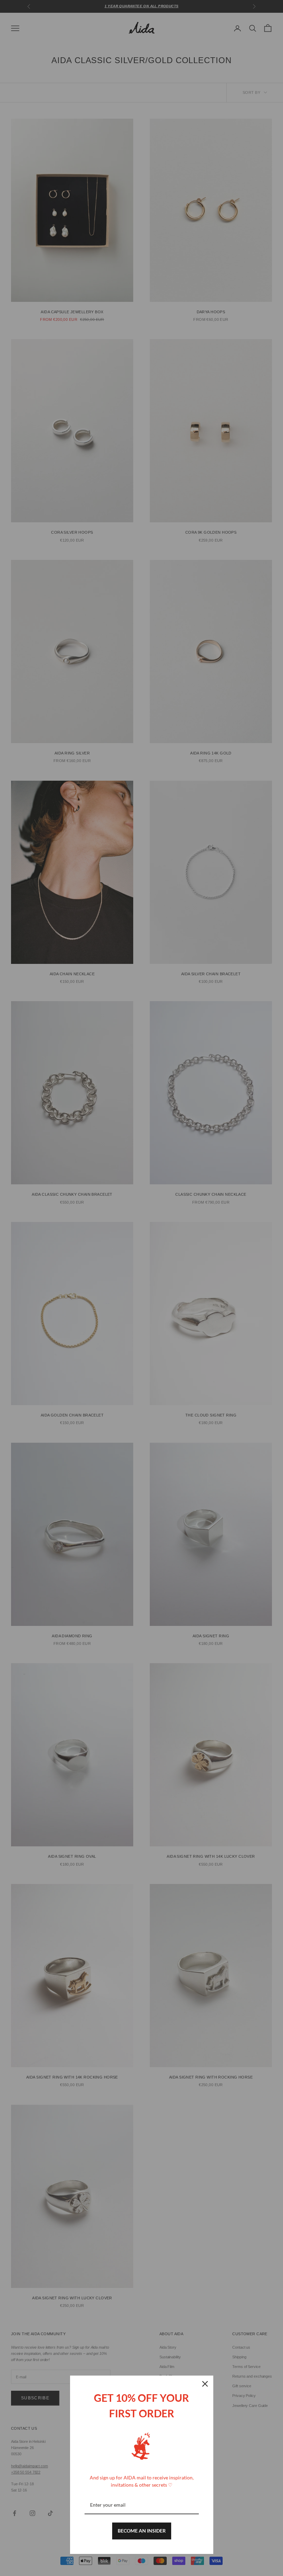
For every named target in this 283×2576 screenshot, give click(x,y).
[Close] (205, 2384)
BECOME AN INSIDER (142, 2531)
